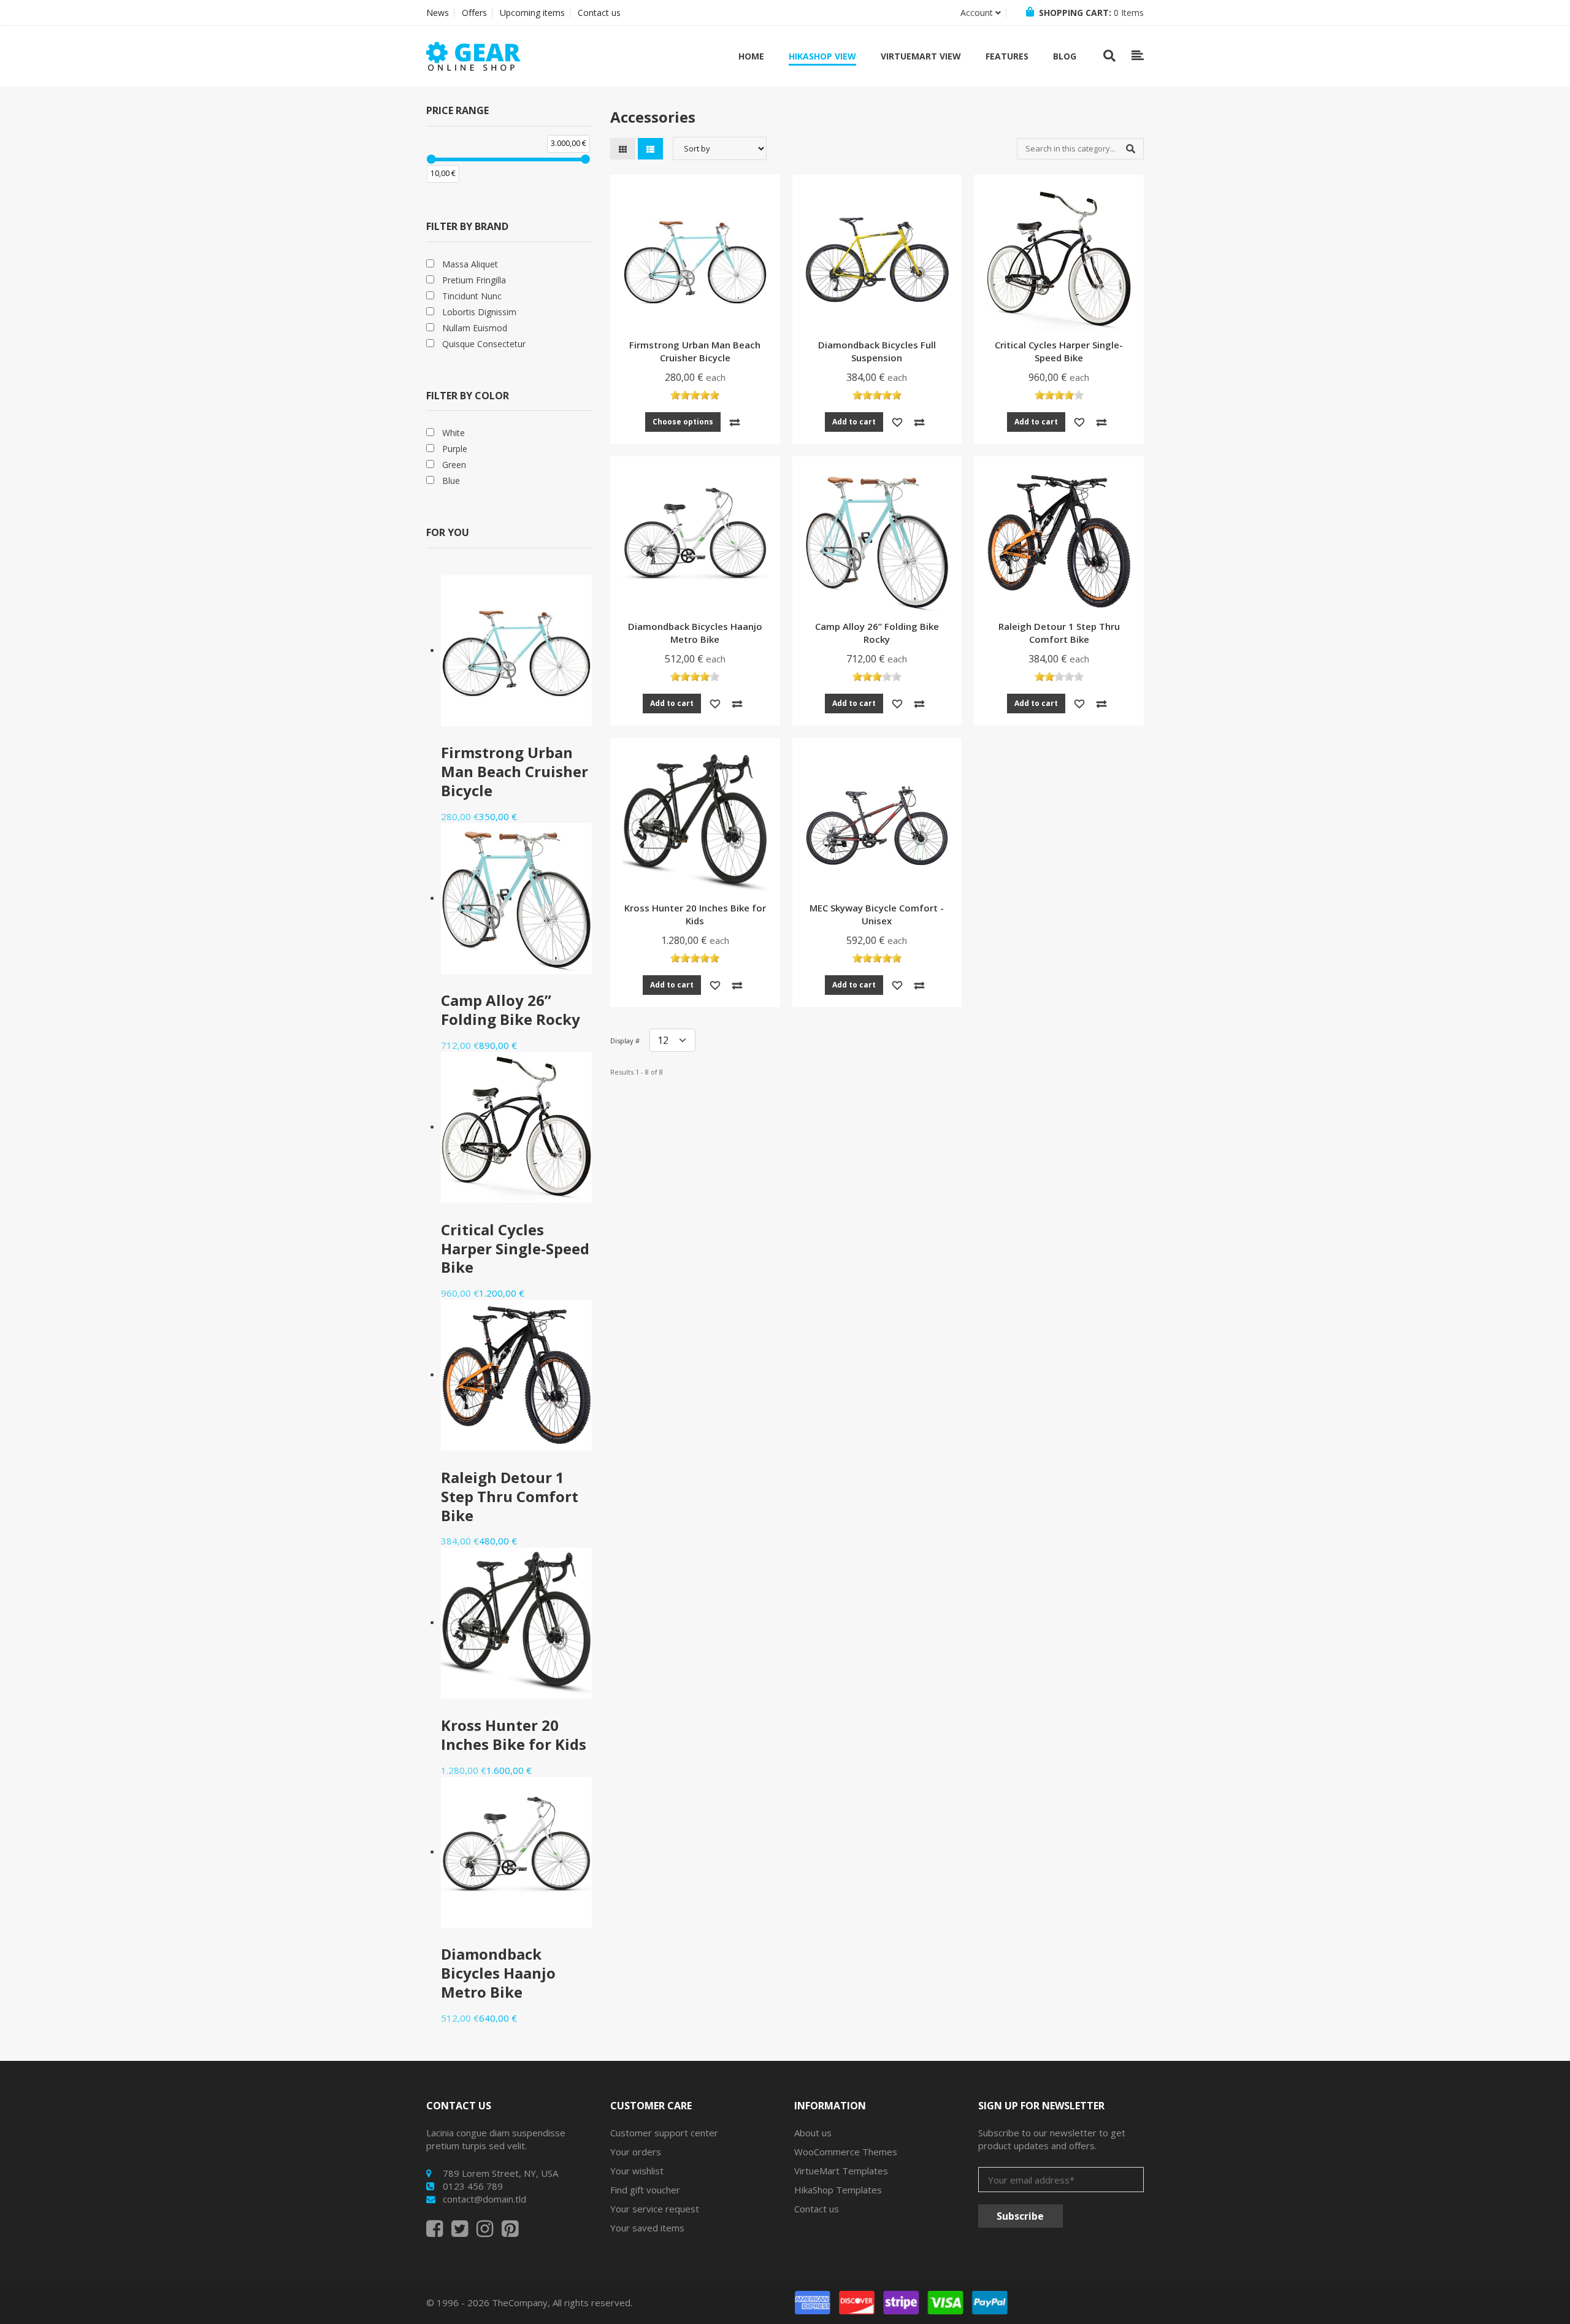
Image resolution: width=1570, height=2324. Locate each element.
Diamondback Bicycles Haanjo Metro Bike (695, 633)
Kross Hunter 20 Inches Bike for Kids (695, 914)
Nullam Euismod (475, 328)
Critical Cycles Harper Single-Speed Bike (1059, 351)
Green (454, 465)
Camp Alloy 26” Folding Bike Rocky (877, 633)
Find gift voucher (645, 2190)
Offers (474, 13)
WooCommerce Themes (846, 2152)
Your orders (636, 2152)
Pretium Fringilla (474, 280)
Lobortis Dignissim (479, 312)
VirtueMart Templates (841, 2171)
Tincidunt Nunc (472, 296)
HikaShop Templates (838, 2190)
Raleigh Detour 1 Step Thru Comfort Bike (1059, 633)
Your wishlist (637, 2171)
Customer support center (664, 2133)
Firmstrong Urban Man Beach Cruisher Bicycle (695, 351)
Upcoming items (532, 13)
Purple (455, 449)
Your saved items (647, 2228)
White (454, 433)
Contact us (599, 13)
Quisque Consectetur (484, 344)
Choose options (683, 422)
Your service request (655, 2209)
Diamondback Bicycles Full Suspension (877, 351)
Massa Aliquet (470, 264)
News (438, 13)
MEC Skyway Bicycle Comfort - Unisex (877, 914)
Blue (451, 481)
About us (813, 2133)
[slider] (431, 159)
